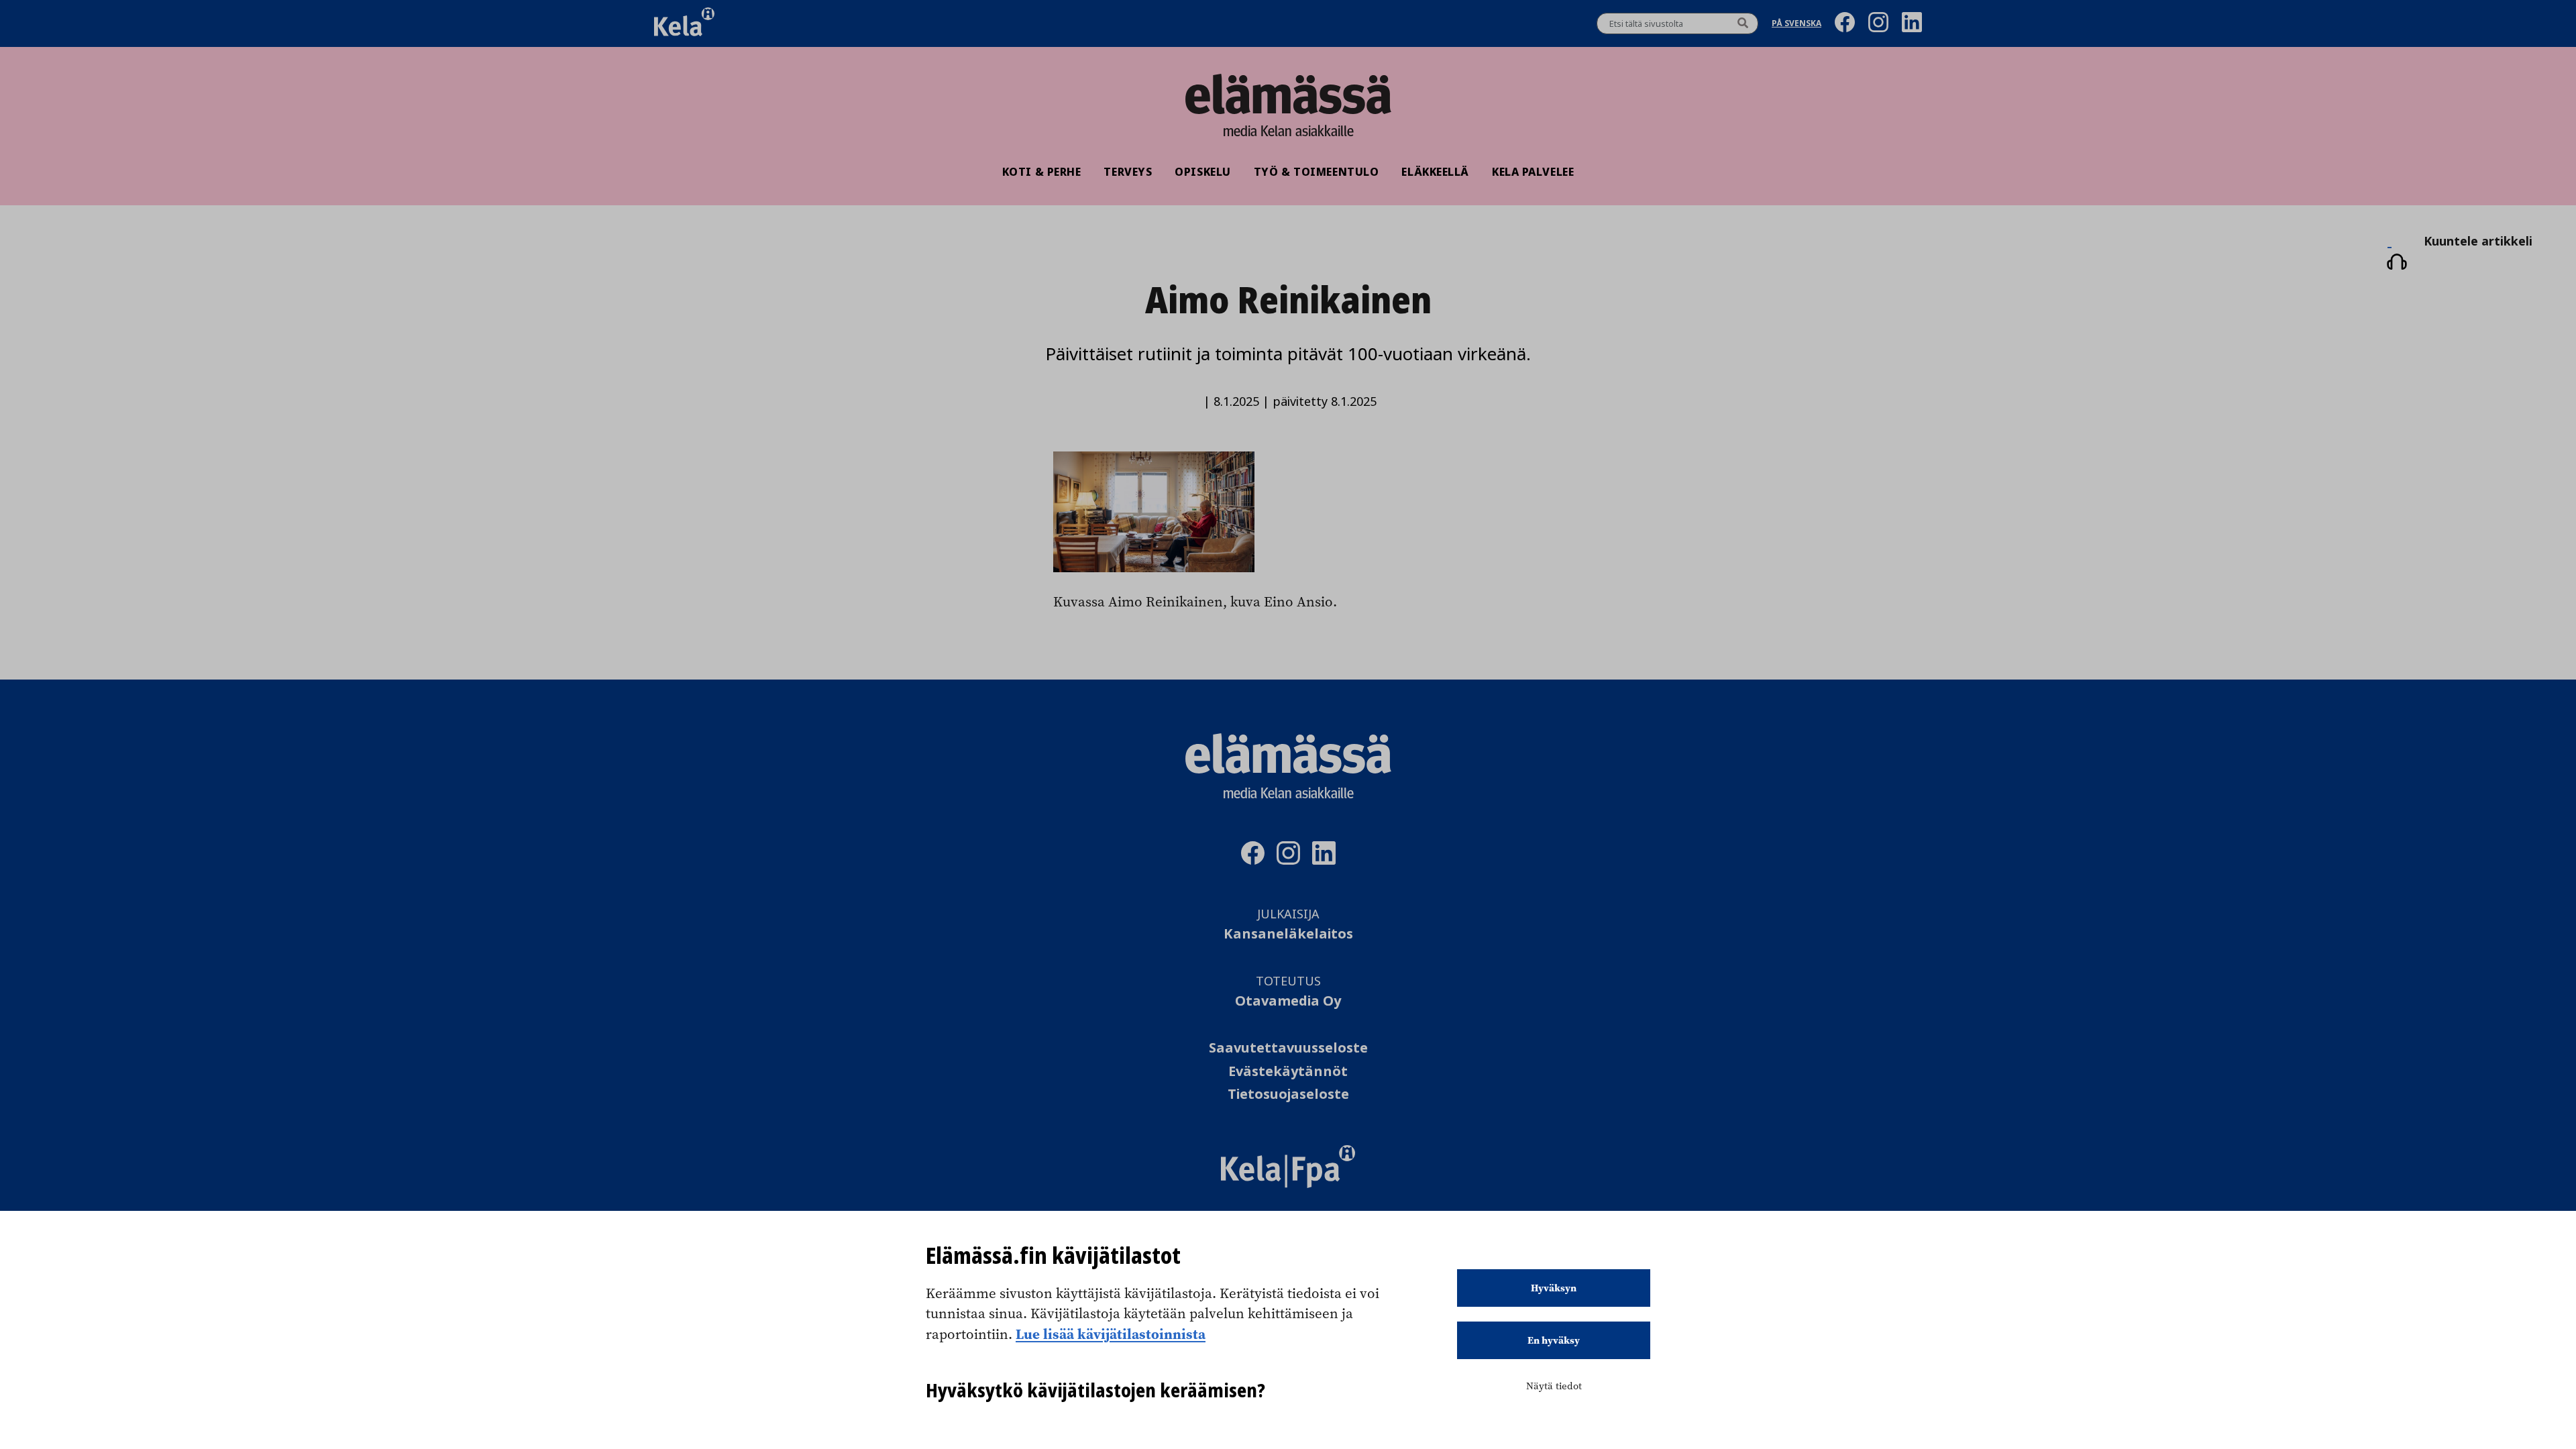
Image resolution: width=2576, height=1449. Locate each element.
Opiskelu (1202, 172)
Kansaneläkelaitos (1288, 934)
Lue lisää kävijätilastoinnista (1111, 1334)
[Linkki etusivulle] (1288, 94)
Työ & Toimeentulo (1317, 172)
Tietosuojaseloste (1288, 1094)
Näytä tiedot (1554, 1386)
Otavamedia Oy (1288, 1001)
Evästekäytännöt (1288, 1072)
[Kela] (684, 23)
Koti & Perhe (1042, 172)
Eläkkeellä (1435, 172)
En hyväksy (1554, 1340)
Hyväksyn (1554, 1288)
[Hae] (1743, 23)
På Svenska (1796, 24)
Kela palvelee (1533, 172)
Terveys (1128, 172)
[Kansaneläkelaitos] (1288, 1184)
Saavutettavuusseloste (1288, 1048)
